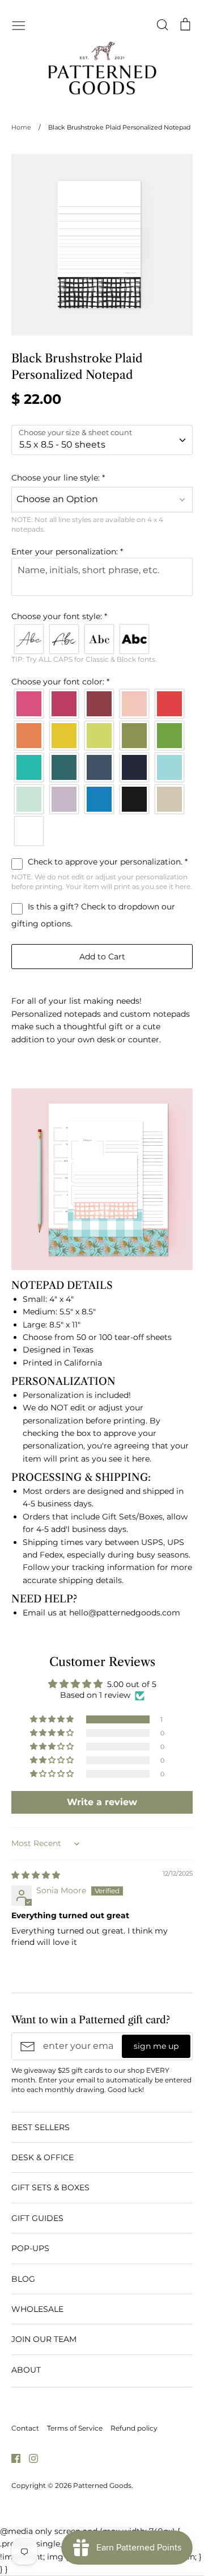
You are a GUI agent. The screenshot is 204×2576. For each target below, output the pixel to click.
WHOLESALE (37, 2309)
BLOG (23, 2279)
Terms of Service (75, 2428)
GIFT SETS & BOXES (50, 2187)
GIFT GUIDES (37, 2218)
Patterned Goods (102, 2485)
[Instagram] (29, 2458)
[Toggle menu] (19, 24)
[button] (102, 478)
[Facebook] (12, 2458)
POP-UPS (30, 2248)
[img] (36, 1875)
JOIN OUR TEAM (44, 2339)
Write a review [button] (102, 1802)
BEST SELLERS (41, 2127)
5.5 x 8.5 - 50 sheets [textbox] (62, 444)
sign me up (156, 2046)
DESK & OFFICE (42, 2157)
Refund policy (134, 2428)
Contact (25, 2428)
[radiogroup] (102, 639)
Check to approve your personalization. (107, 862)
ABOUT (26, 2370)
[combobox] (102, 440)
